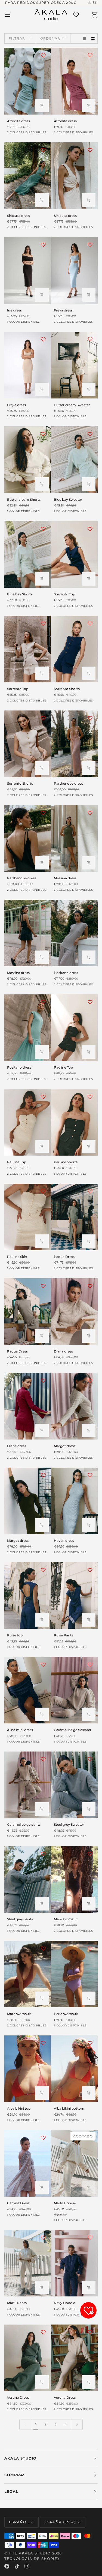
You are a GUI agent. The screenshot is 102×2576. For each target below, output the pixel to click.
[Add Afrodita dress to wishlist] (43, 55)
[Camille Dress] (28, 2163)
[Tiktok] (17, 2566)
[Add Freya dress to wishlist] (90, 245)
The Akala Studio (30, 2553)
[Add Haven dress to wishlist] (90, 1475)
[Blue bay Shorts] (28, 554)
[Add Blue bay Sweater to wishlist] (90, 434)
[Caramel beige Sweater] (74, 1690)
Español (19, 2522)
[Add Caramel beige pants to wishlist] (43, 1759)
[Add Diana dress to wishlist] (90, 1286)
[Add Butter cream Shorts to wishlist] (43, 434)
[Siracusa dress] (28, 176)
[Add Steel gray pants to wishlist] (43, 1854)
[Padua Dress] (74, 1217)
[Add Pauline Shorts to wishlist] (90, 1097)
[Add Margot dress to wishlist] (90, 1381)
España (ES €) (60, 2522)
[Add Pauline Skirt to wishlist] (43, 1191)
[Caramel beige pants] (28, 1785)
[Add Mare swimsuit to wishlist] (90, 1854)
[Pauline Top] (74, 1028)
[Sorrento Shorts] (74, 649)
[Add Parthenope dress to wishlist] (90, 718)
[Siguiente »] (77, 2424)
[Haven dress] (74, 1501)
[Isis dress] (28, 270)
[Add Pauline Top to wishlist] (90, 1002)
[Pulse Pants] (74, 1596)
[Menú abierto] (13, 15)
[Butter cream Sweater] (74, 365)
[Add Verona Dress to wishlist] (43, 2332)
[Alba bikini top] (28, 2069)
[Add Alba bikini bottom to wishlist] (90, 2043)
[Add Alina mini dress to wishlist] (43, 1665)
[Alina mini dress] (28, 1690)
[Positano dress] (74, 933)
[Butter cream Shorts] (28, 460)
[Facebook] (7, 2566)
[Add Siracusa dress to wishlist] (43, 150)
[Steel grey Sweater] (74, 1785)
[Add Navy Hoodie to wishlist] (90, 2238)
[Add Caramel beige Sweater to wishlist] (90, 1665)
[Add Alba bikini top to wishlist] (43, 2043)
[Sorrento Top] (74, 554)
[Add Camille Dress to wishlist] (43, 2138)
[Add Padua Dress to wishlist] (90, 1191)
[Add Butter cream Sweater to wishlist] (90, 339)
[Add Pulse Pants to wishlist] (90, 1570)
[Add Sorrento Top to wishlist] (90, 529)
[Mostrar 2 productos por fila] (93, 39)
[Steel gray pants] (28, 1879)
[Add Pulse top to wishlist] (43, 1570)
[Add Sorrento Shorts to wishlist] (90, 623)
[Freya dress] (74, 270)
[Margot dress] (74, 1406)
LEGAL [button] (11, 2491)
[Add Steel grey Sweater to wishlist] (90, 1759)
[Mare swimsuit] (74, 1879)
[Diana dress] (74, 1312)
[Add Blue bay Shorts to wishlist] (43, 529)
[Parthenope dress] (74, 744)
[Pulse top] (28, 1596)
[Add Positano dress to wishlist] (90, 907)
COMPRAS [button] (15, 2475)
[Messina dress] (74, 838)
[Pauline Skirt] (28, 1217)
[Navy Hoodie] (74, 2263)
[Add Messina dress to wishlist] (90, 813)
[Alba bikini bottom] (74, 2069)
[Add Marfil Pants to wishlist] (43, 2238)
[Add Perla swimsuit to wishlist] (90, 1948)
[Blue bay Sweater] (74, 460)
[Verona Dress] (28, 2358)
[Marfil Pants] (28, 2263)
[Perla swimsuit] (74, 1974)
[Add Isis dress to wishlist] (43, 245)
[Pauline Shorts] (74, 1122)
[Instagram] (27, 2566)
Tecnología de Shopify (32, 2559)
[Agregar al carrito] (42, 106)
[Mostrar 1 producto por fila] (85, 39)
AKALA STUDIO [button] (20, 2458)
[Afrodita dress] (28, 81)
